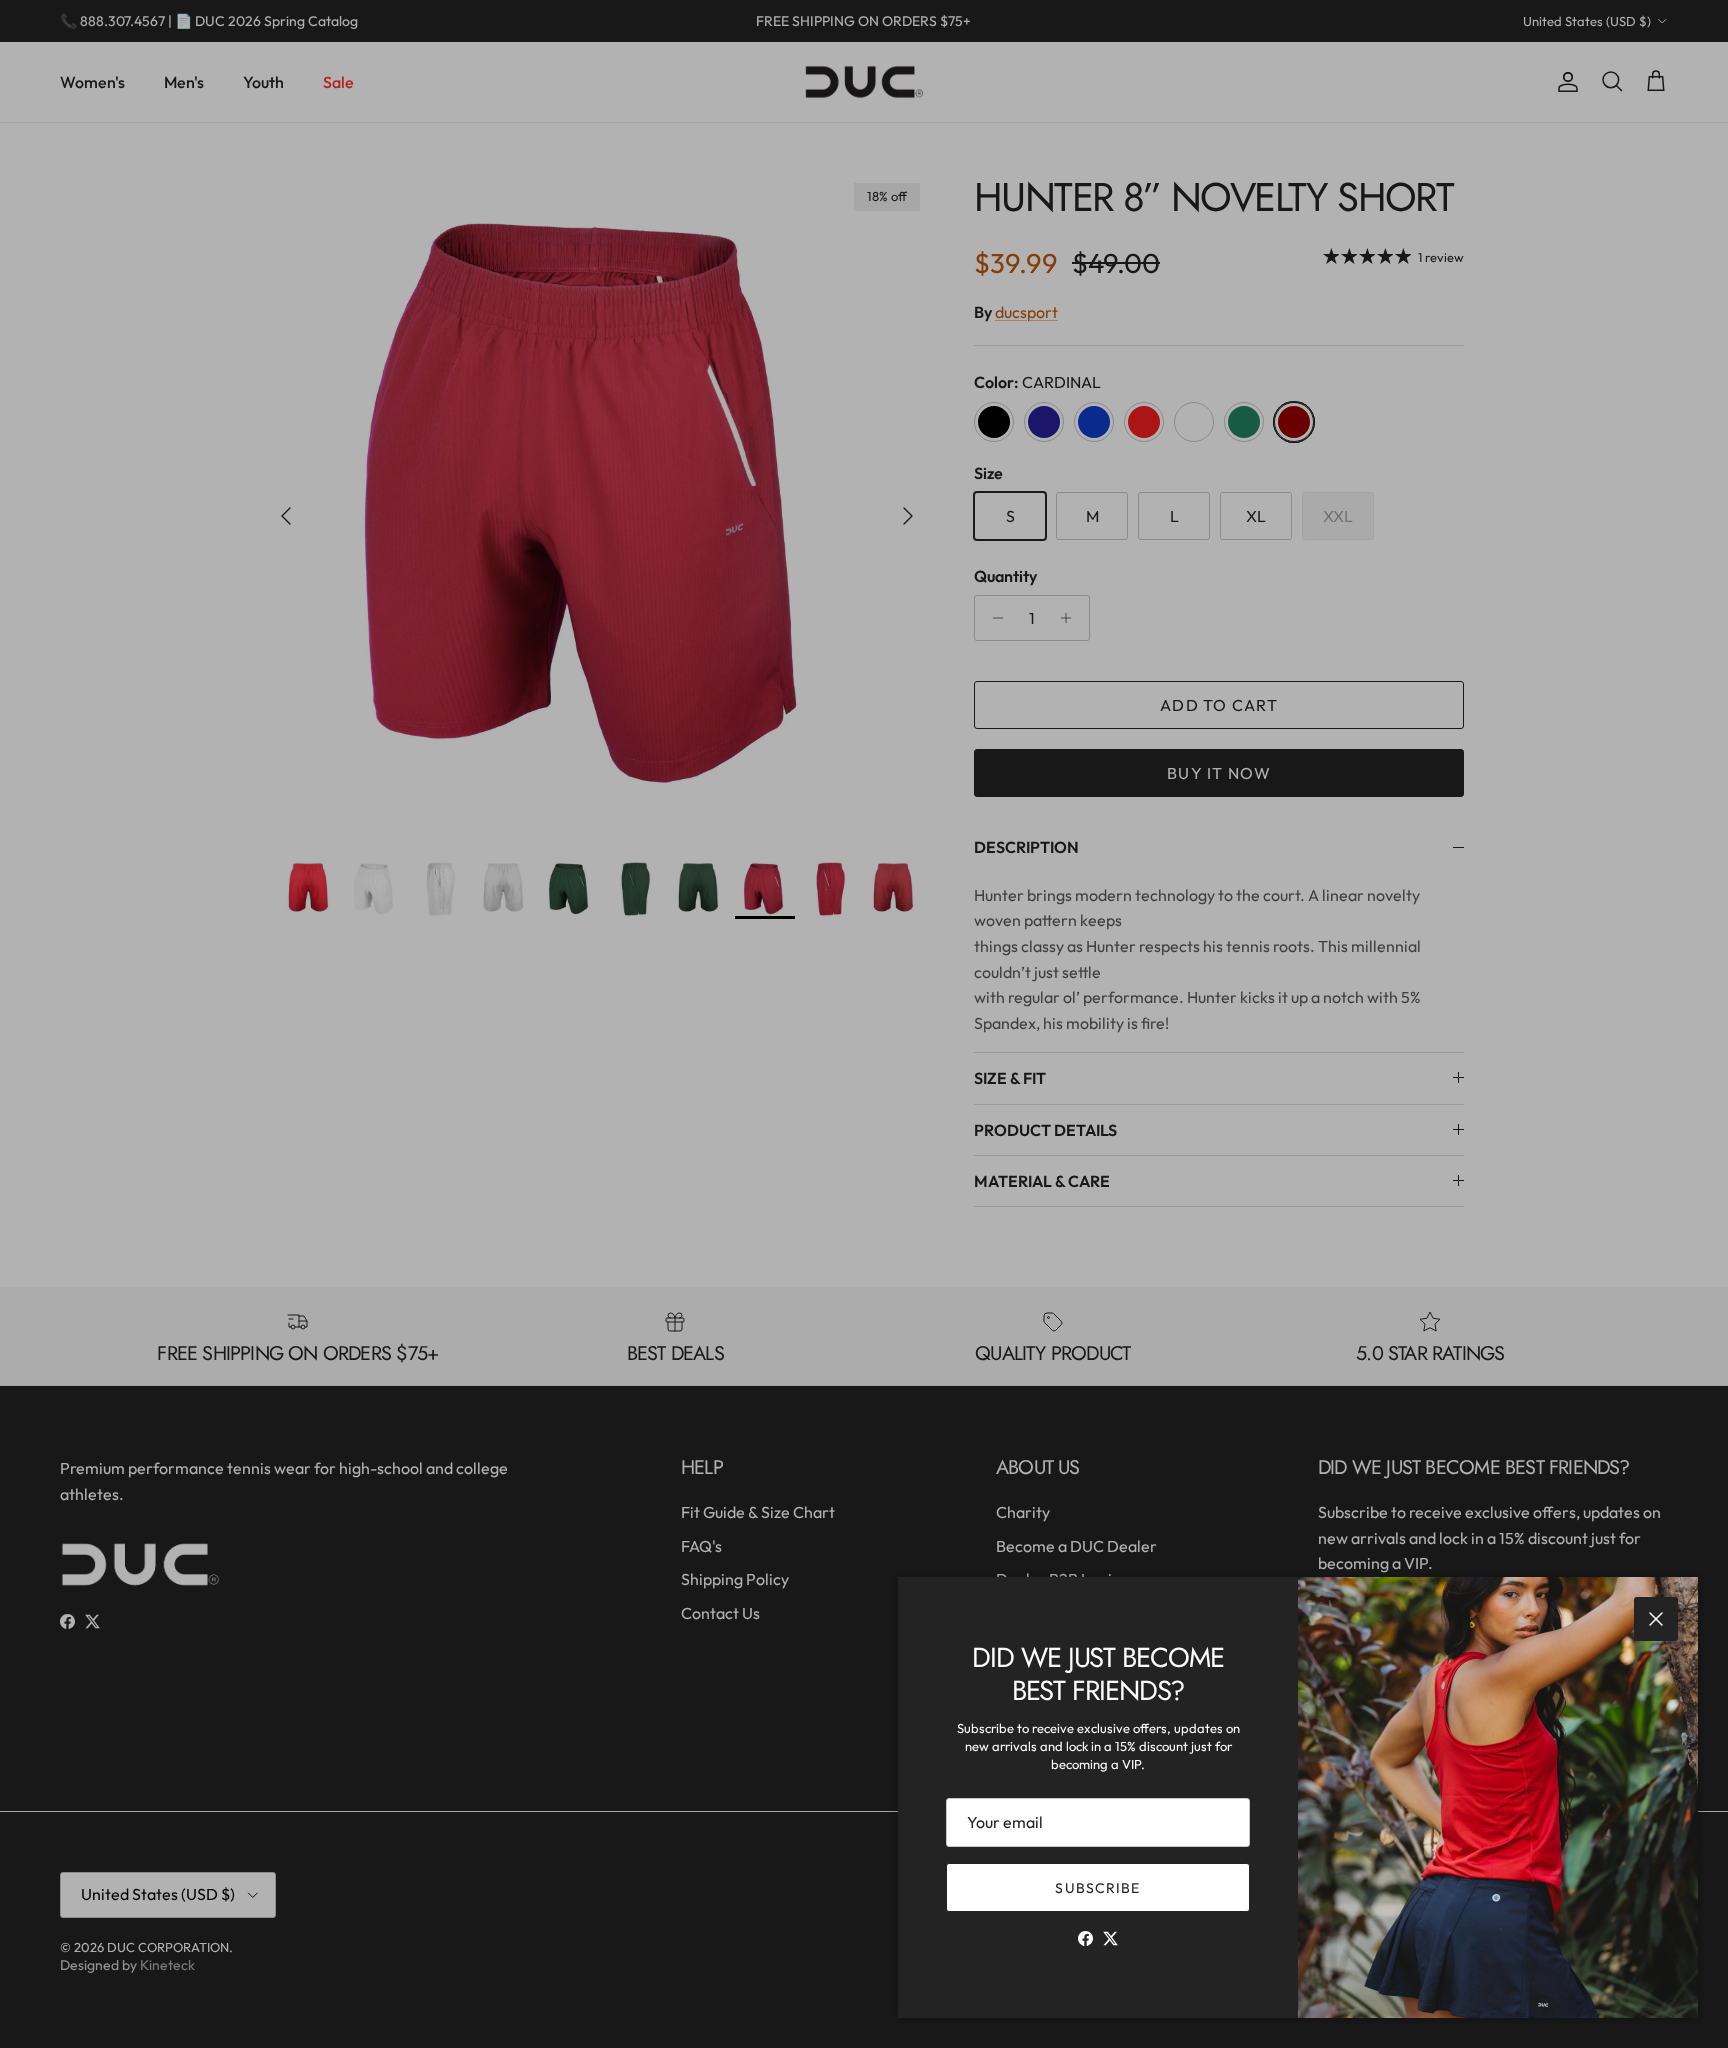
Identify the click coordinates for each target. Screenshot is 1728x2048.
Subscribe (1097, 1888)
